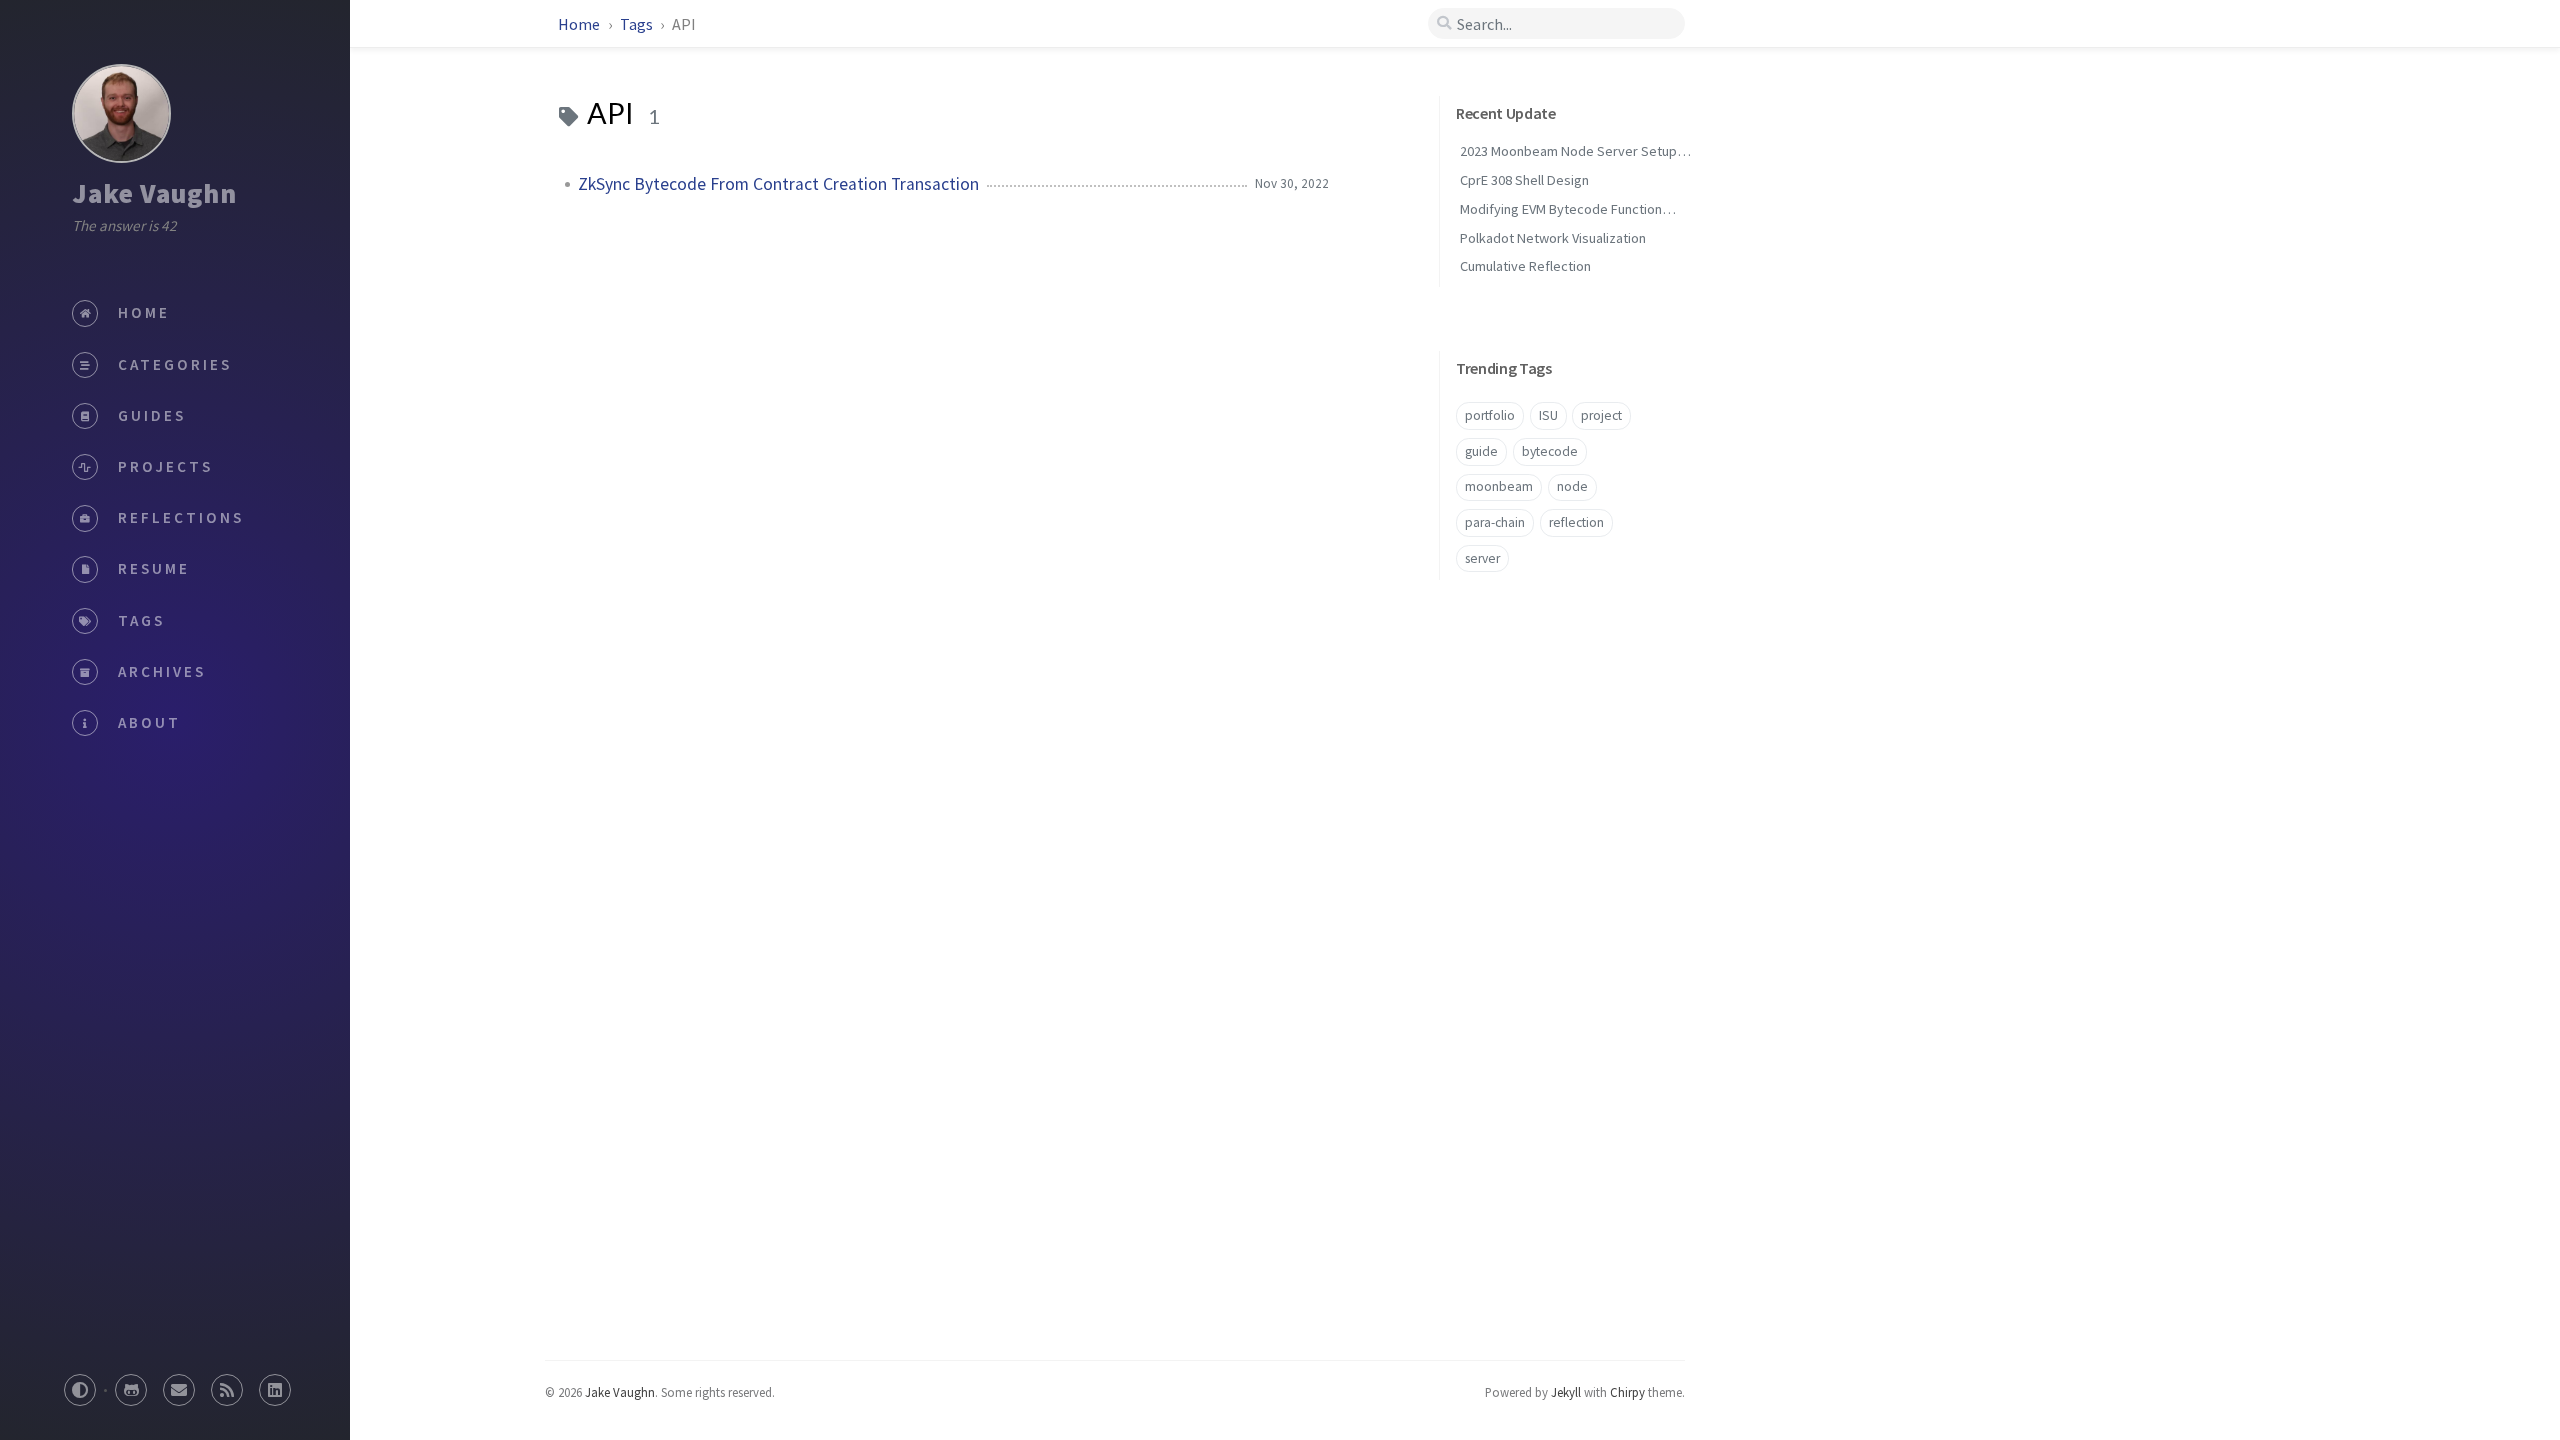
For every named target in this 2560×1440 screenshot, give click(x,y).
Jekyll (1566, 1392)
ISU (1548, 415)
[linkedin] (275, 1384)
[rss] (227, 1384)
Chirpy (1627, 1392)
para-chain (1495, 522)
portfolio (1490, 415)
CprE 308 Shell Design (1524, 180)
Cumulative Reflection (1525, 266)
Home (580, 24)
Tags (638, 24)
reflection (1576, 522)
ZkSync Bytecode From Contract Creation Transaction (778, 184)
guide (1481, 451)
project (1601, 415)
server (1482, 558)
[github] (131, 1384)
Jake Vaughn (154, 193)
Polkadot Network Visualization (1553, 238)
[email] (179, 1384)
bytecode (1550, 451)
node (1572, 486)
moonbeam (1499, 486)
